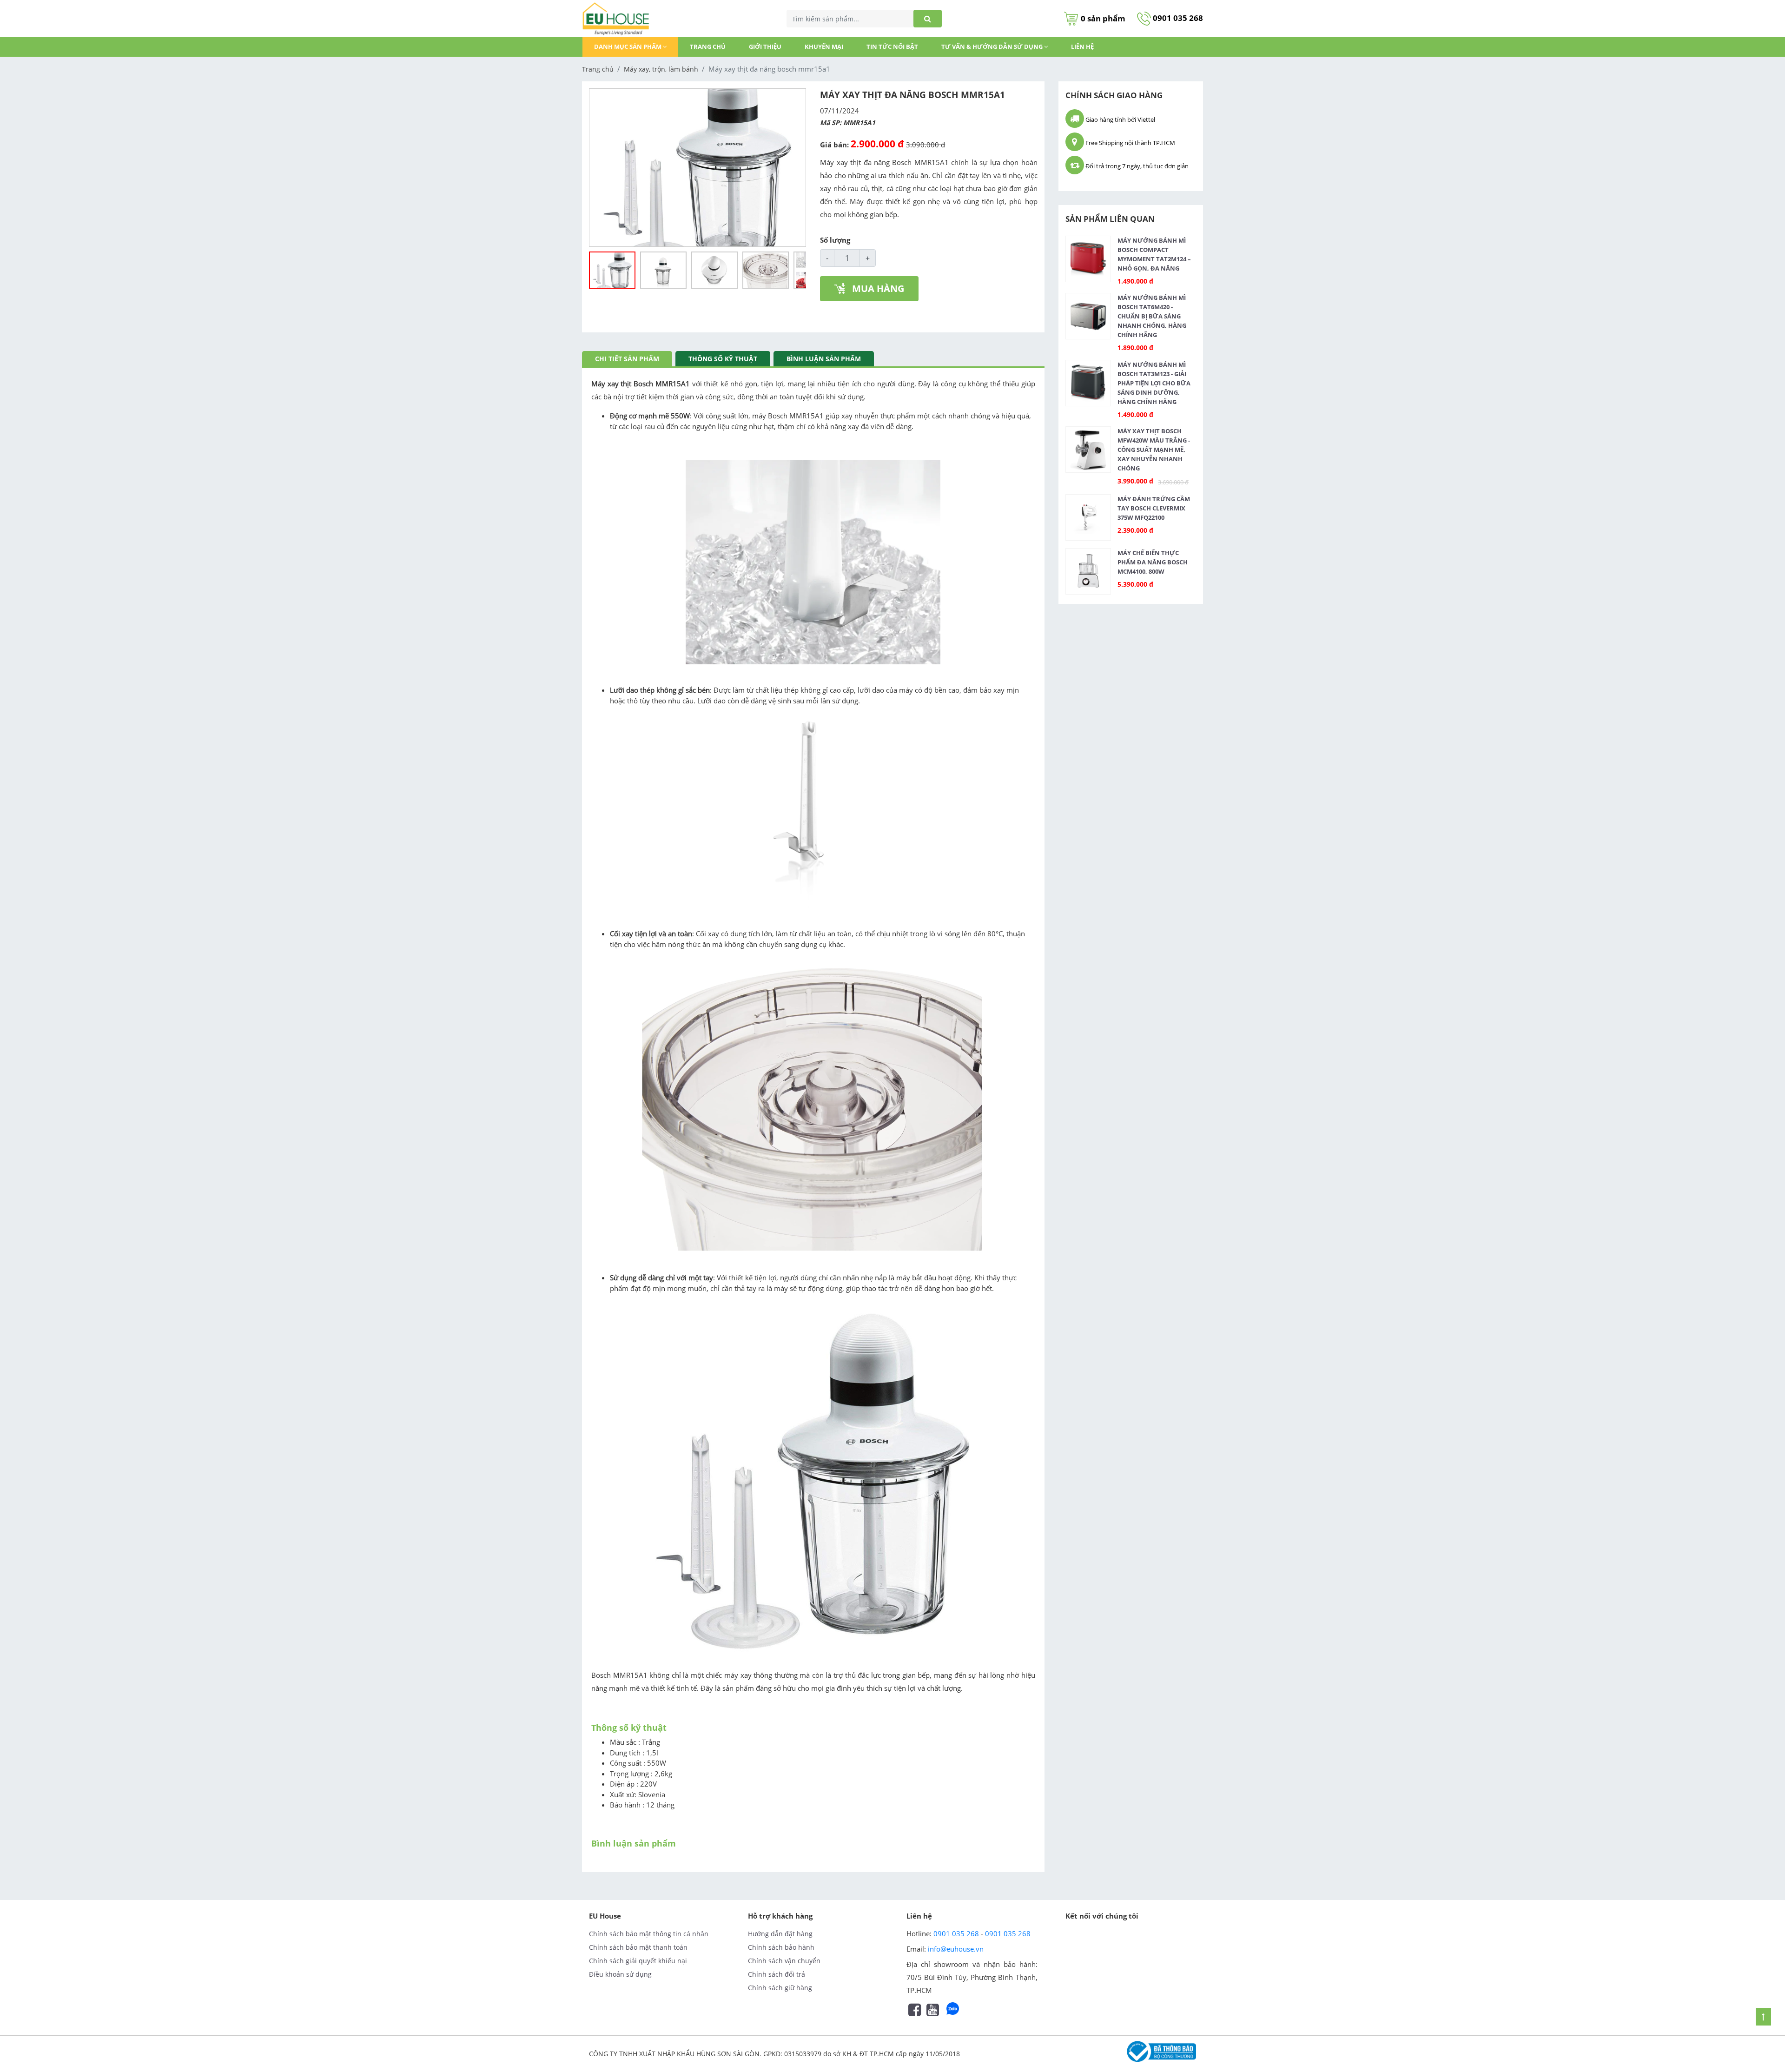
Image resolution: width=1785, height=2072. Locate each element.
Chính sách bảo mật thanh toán (638, 1947)
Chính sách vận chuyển (784, 1961)
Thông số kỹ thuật (723, 359)
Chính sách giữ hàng (780, 1988)
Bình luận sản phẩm (824, 359)
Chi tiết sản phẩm (627, 359)
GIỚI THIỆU (765, 46)
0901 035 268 (1177, 18)
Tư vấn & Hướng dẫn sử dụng (993, 46)
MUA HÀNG (878, 288)
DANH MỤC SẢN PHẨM (628, 46)
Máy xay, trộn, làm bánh (661, 69)
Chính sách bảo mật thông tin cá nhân (649, 1934)
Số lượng (835, 240)
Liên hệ (1082, 46)
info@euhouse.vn (956, 1949)
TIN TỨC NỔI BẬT (892, 46)
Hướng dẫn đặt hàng (780, 1934)
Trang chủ (708, 46)
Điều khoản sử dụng (620, 1974)
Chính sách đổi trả (777, 1974)
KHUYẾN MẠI (824, 46)
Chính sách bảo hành (781, 1947)
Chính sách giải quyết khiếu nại (638, 1961)
